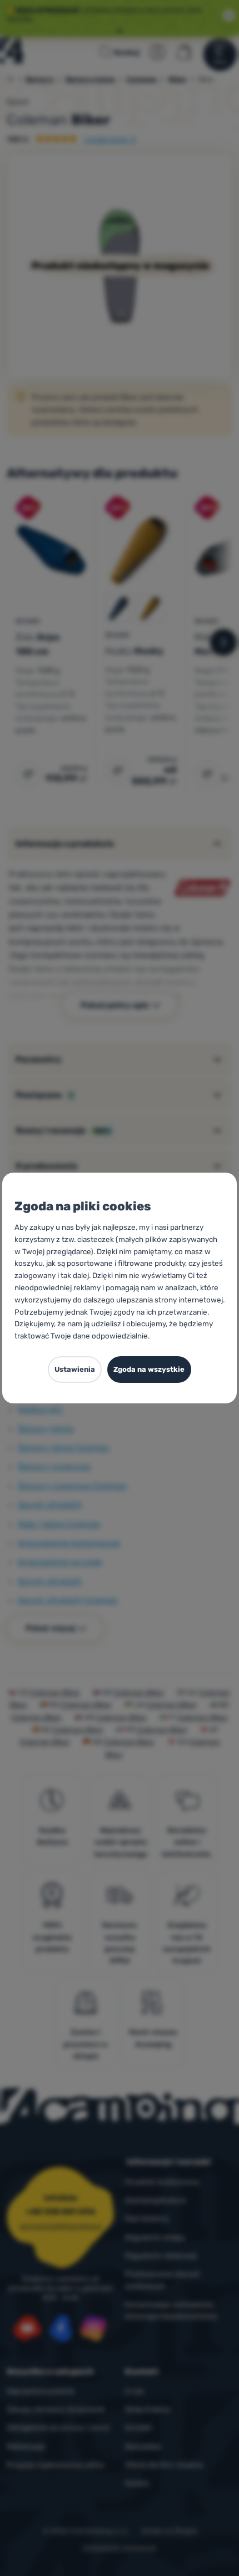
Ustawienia (75, 1369)
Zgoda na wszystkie (149, 1369)
